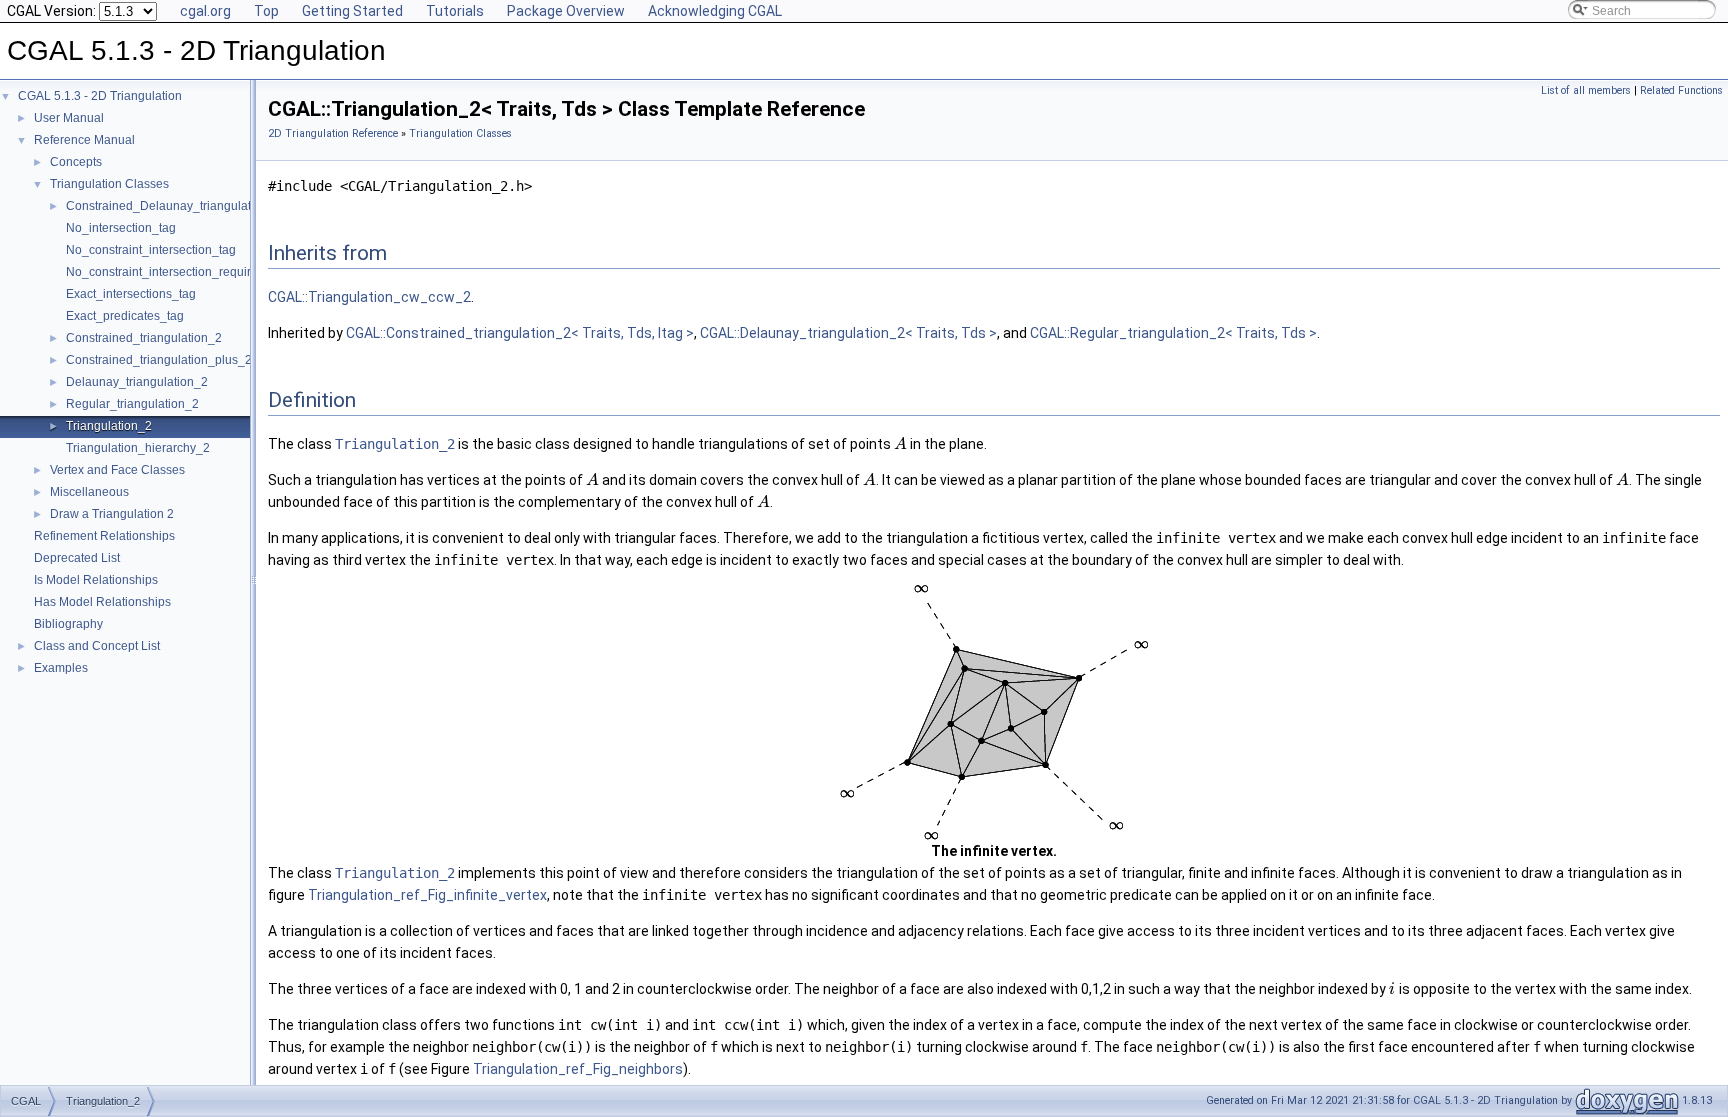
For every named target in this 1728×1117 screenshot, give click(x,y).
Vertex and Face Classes (117, 470)
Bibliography (68, 624)
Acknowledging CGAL (715, 11)
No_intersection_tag (121, 228)
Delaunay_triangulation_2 (137, 382)
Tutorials (455, 11)
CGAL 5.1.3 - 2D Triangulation (100, 96)
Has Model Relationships (102, 602)
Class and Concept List (97, 646)
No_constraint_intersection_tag (151, 250)
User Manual (69, 118)
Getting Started (352, 11)
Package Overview (566, 11)
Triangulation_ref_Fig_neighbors (578, 1069)
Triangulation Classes (109, 184)
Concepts (76, 162)
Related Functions (1681, 90)
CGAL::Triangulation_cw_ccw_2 (369, 297)
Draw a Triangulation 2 (112, 514)
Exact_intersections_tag (131, 294)
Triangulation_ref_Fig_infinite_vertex (427, 895)
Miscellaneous (89, 492)
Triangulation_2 (109, 426)
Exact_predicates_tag (125, 316)
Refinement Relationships (104, 536)
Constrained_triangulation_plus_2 (159, 360)
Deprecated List (77, 558)
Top (266, 11)
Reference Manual (84, 140)
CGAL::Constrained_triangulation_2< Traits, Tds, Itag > (520, 333)
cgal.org (205, 11)
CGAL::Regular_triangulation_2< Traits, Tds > (1173, 333)
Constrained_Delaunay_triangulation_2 (174, 206)
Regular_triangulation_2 (132, 404)
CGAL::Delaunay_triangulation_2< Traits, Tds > (848, 333)
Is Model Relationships (96, 580)
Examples (61, 668)
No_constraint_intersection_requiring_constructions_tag (218, 272)
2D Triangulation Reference (333, 133)
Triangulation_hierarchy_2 (138, 448)
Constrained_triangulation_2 (144, 338)
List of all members (1586, 90)
